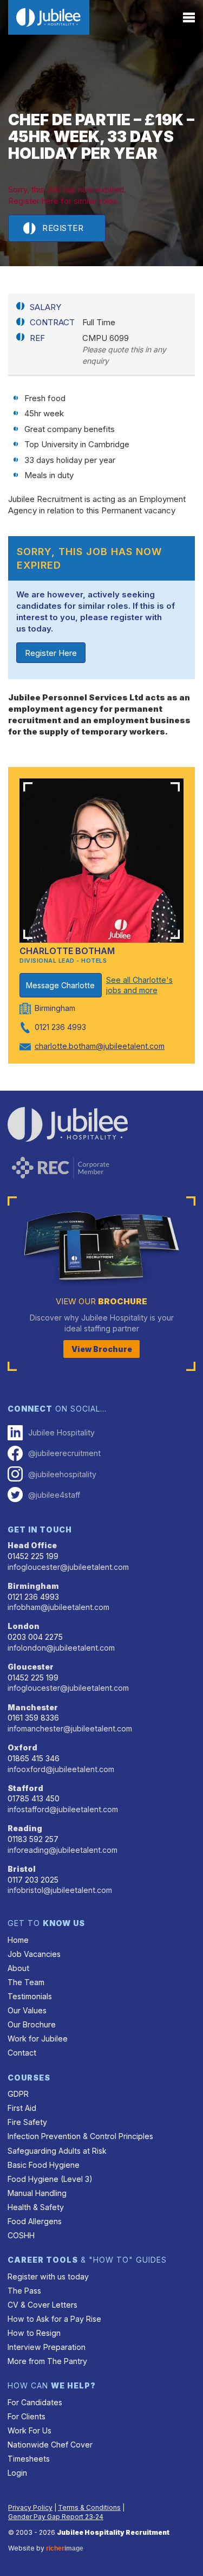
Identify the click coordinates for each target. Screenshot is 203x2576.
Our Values (27, 2010)
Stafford (25, 1788)
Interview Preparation (47, 2347)
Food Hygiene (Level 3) (50, 2179)
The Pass (24, 2291)
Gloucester (31, 1667)
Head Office (32, 1545)
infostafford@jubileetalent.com (63, 1809)
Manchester (33, 1707)
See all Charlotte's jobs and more (139, 985)
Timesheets (29, 2459)
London (24, 1626)
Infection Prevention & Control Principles (80, 2136)
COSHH (21, 2235)
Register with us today (48, 2276)
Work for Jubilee (38, 2039)
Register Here (51, 653)
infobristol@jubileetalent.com (60, 1890)
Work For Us (30, 2430)
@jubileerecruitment (64, 1453)
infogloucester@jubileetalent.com (68, 1567)
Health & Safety (36, 2207)
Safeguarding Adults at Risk (57, 2151)
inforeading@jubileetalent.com (63, 1850)
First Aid (22, 2108)
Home (18, 1940)
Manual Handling (37, 2193)
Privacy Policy (30, 2507)
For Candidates (35, 2402)
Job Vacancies (34, 1954)
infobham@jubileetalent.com (58, 1607)
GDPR (18, 2094)
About (18, 1968)
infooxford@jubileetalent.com (61, 1769)
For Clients (27, 2416)
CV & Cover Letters (42, 2305)
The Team (26, 1982)
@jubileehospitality (62, 1474)
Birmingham (33, 1586)
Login (17, 2473)
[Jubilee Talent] (49, 17)
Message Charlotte (60, 985)
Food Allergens (35, 2221)
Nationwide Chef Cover (50, 2445)
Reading (25, 1828)
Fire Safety (27, 2122)
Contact (22, 2053)
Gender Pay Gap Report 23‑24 (56, 2517)
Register (63, 228)
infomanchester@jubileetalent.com (70, 1728)
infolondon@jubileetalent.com (61, 1648)
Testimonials (30, 1996)
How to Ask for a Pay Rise (54, 2319)
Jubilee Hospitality (61, 1432)
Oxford (22, 1747)
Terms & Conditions (89, 2507)
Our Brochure (32, 2024)
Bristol (22, 1869)
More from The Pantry (47, 2361)
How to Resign (34, 2333)
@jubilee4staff (54, 1495)
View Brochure (102, 1349)
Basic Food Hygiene (44, 2165)
